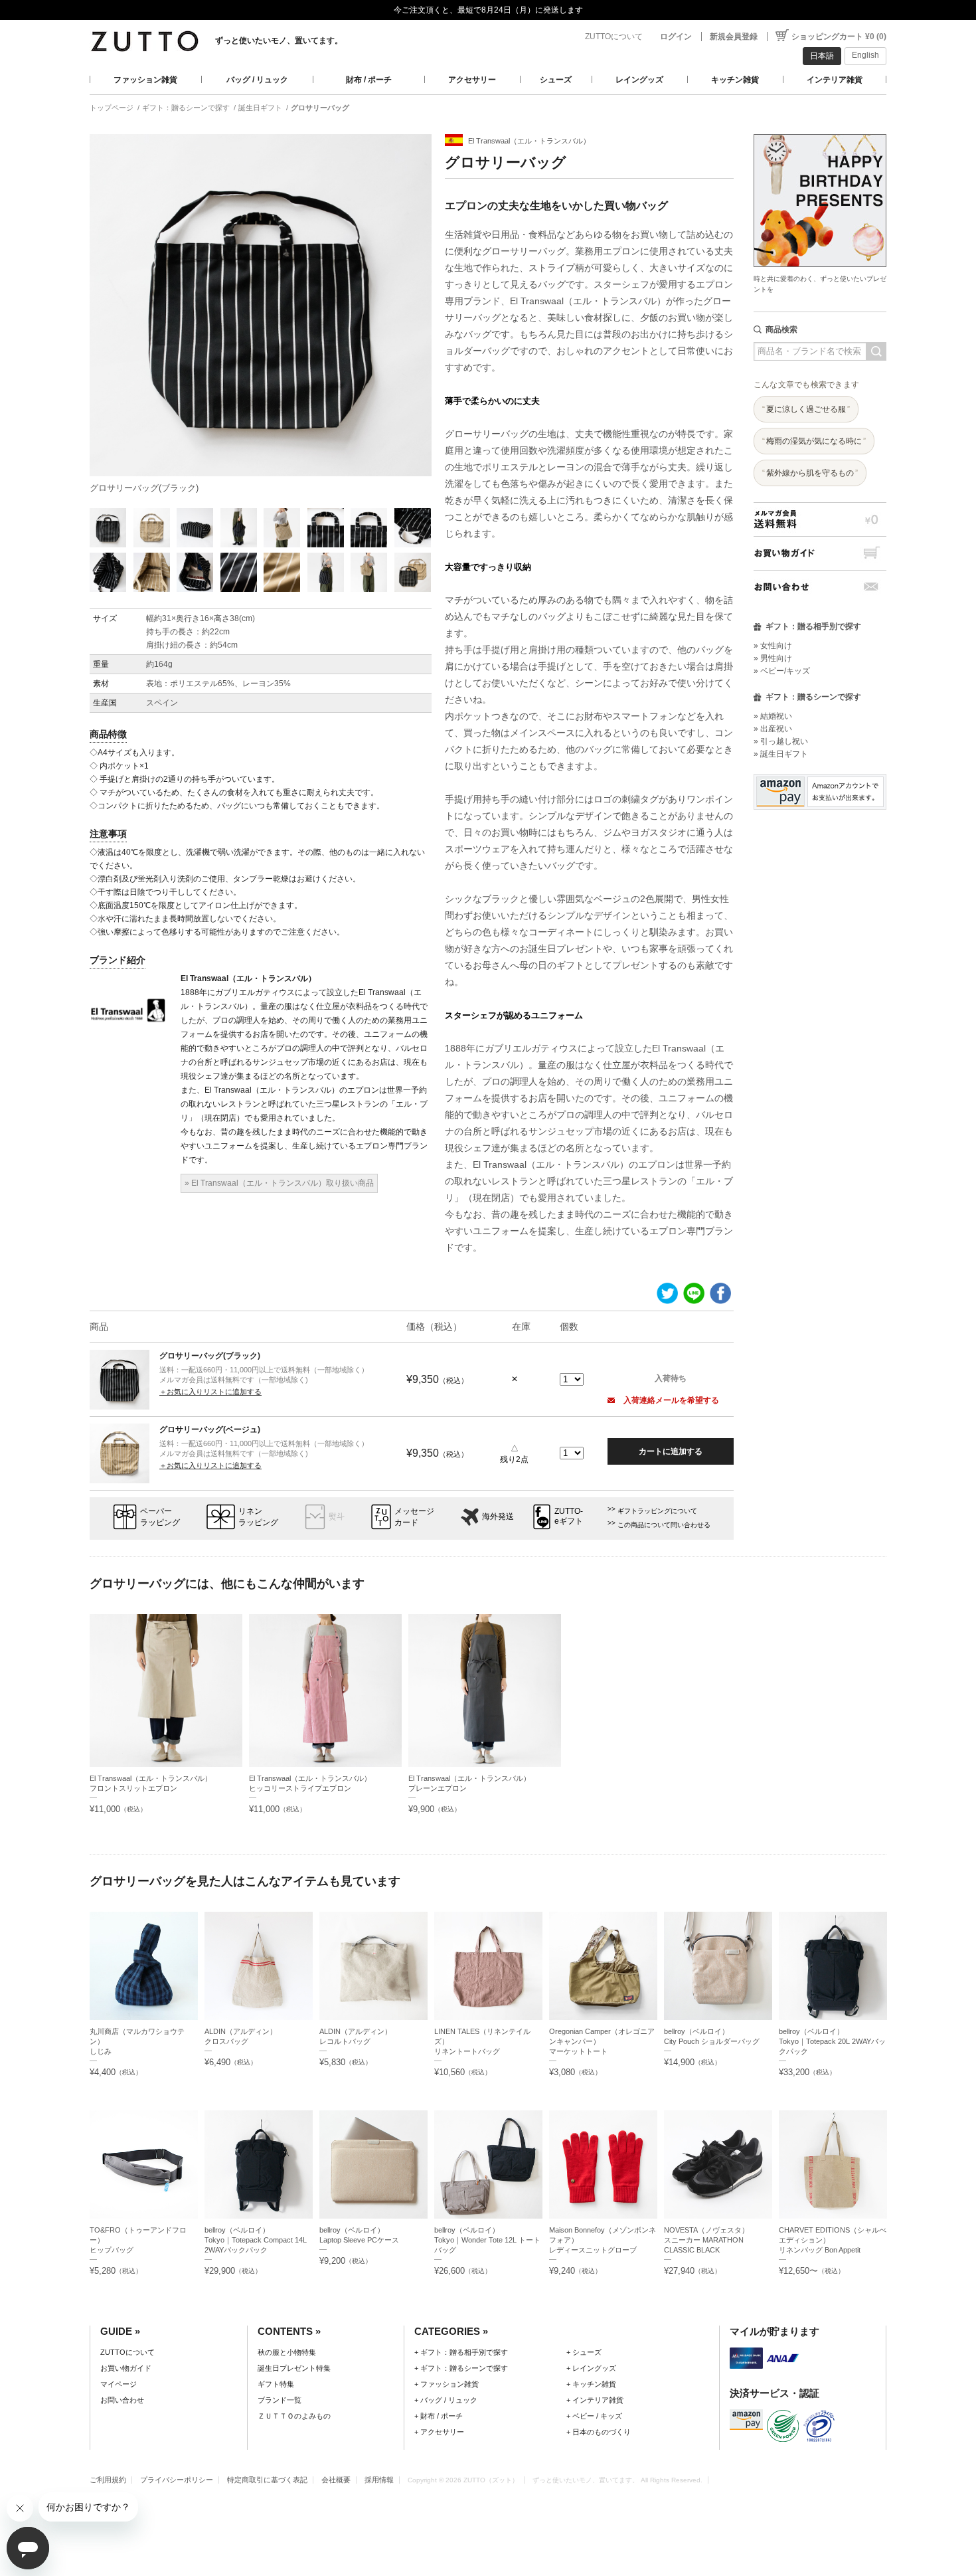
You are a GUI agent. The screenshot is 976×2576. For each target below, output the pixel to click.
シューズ (556, 80)
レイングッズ (639, 80)
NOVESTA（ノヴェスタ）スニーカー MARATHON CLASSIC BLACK (706, 2240)
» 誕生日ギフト (781, 754)
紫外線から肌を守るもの (810, 473)
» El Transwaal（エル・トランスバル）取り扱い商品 (279, 1183)
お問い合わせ (820, 587)
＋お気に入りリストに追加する (210, 1392)
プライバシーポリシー (177, 2480)
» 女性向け (773, 646)
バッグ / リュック (257, 80)
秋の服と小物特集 (287, 2352)
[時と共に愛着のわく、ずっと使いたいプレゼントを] (820, 131)
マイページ (119, 2384)
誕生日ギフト (260, 108)
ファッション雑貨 (145, 80)
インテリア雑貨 (835, 80)
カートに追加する (671, 1451)
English (865, 55)
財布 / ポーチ (369, 80)
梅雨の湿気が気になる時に (814, 441)
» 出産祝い (773, 729)
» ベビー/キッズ (782, 671)
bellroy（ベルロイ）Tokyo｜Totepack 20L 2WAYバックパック (832, 2041)
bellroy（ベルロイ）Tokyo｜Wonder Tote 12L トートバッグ (487, 2240)
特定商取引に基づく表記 (267, 2480)
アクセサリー (472, 80)
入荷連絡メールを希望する (670, 1400)
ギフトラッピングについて (657, 1511)
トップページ (112, 108)
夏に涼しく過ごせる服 (806, 409)
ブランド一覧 (280, 2400)
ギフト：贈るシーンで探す (186, 108)
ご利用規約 (108, 2480)
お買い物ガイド (820, 553)
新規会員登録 (734, 37)
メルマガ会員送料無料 (820, 519)
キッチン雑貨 (735, 80)
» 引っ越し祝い (781, 741)
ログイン (676, 37)
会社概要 (336, 2480)
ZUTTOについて (614, 37)
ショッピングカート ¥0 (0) (839, 37)
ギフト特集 (276, 2384)
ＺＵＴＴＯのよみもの (294, 2416)
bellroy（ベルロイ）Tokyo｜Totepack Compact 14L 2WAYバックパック (256, 2240)
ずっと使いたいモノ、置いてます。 (279, 41)
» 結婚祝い (773, 716)
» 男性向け (773, 658)
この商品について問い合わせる (664, 1525)
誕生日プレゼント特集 (294, 2368)
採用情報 (379, 2480)
